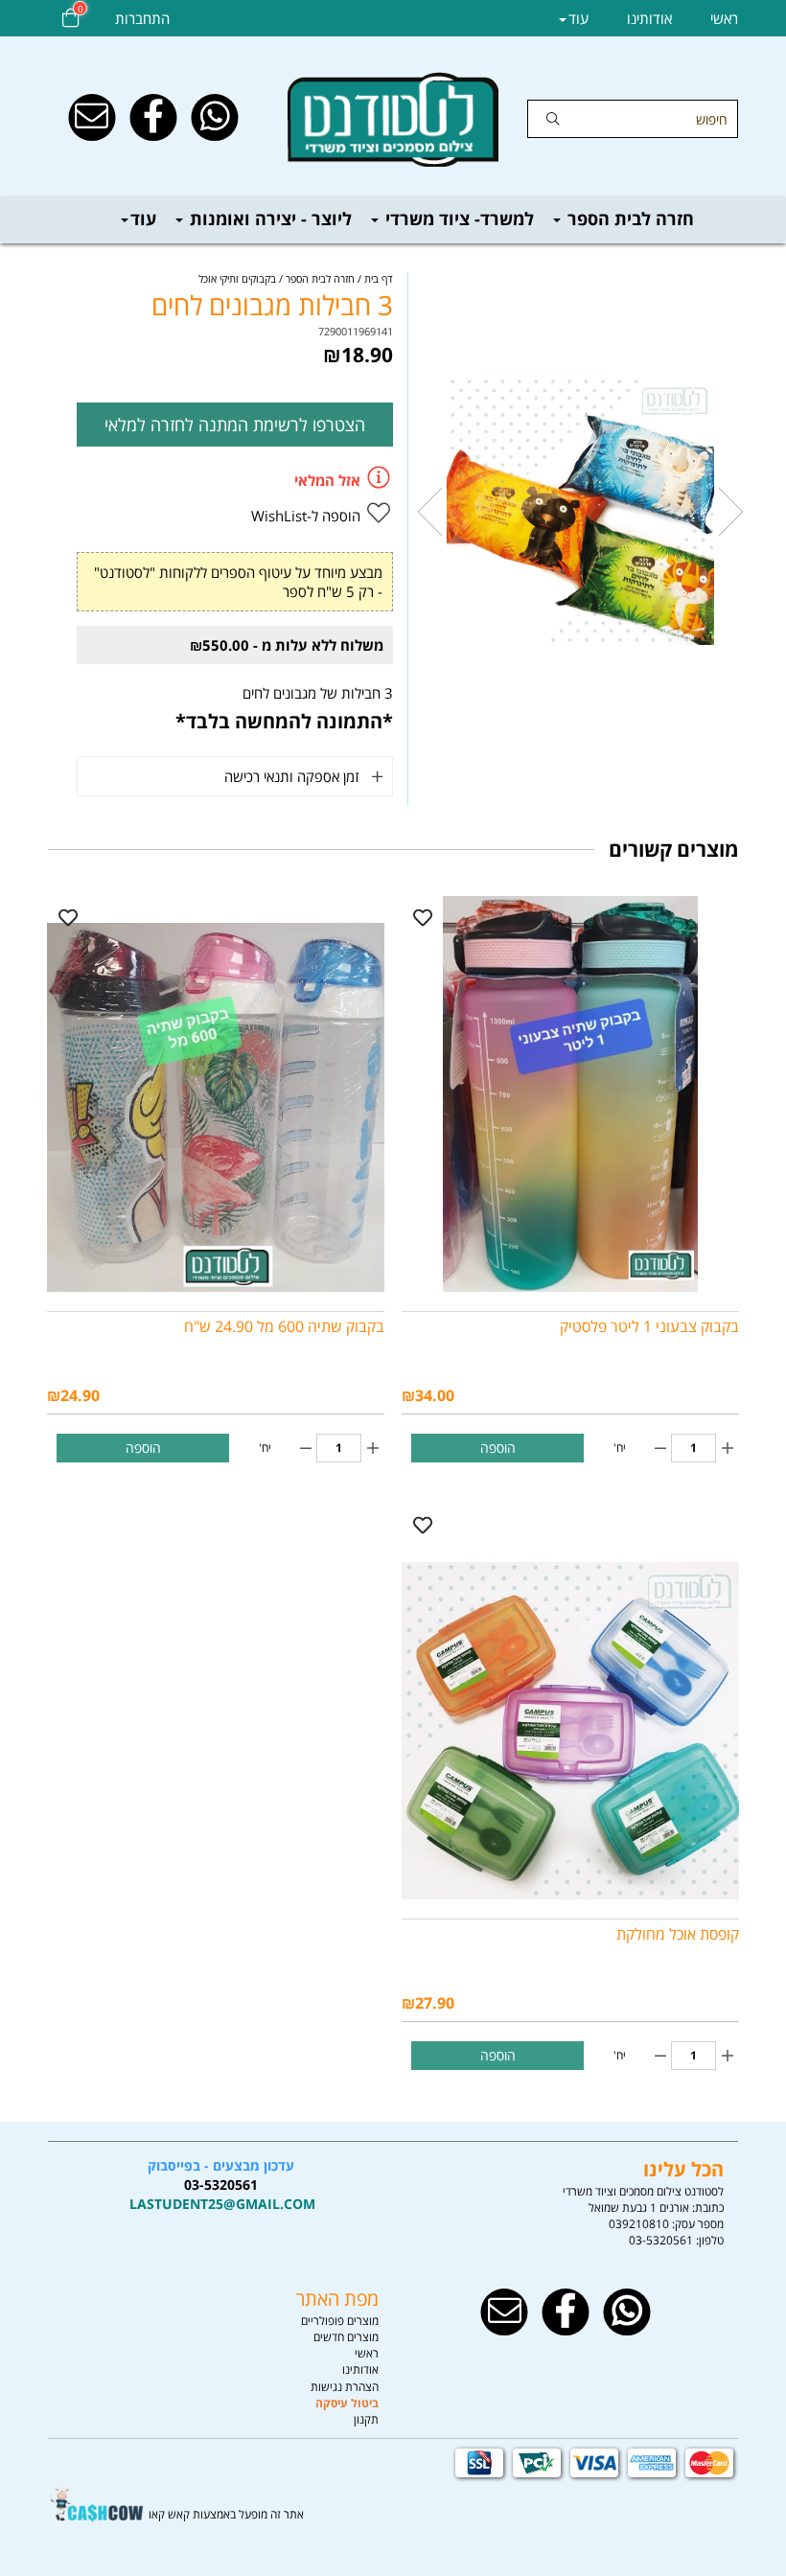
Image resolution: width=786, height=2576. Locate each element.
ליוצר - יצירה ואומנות (268, 218)
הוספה (498, 1448)
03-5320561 (661, 2240)
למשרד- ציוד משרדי (457, 218)
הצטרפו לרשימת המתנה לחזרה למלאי (235, 425)
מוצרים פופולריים (340, 2321)
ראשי (724, 18)
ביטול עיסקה (347, 2403)
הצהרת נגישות (345, 2387)
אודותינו (649, 18)
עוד (143, 218)
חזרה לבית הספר (628, 218)
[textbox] (220, 2185)
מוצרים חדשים (346, 2337)
